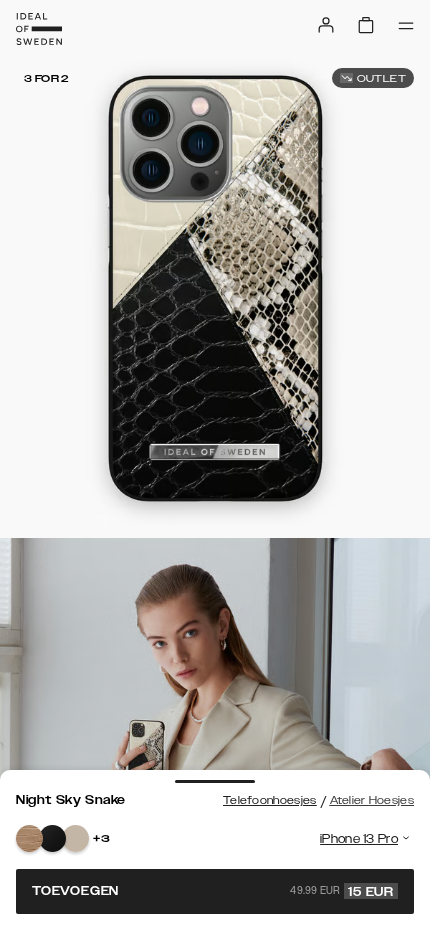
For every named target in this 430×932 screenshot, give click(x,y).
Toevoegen (213, 891)
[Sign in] (326, 25)
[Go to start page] (39, 29)
